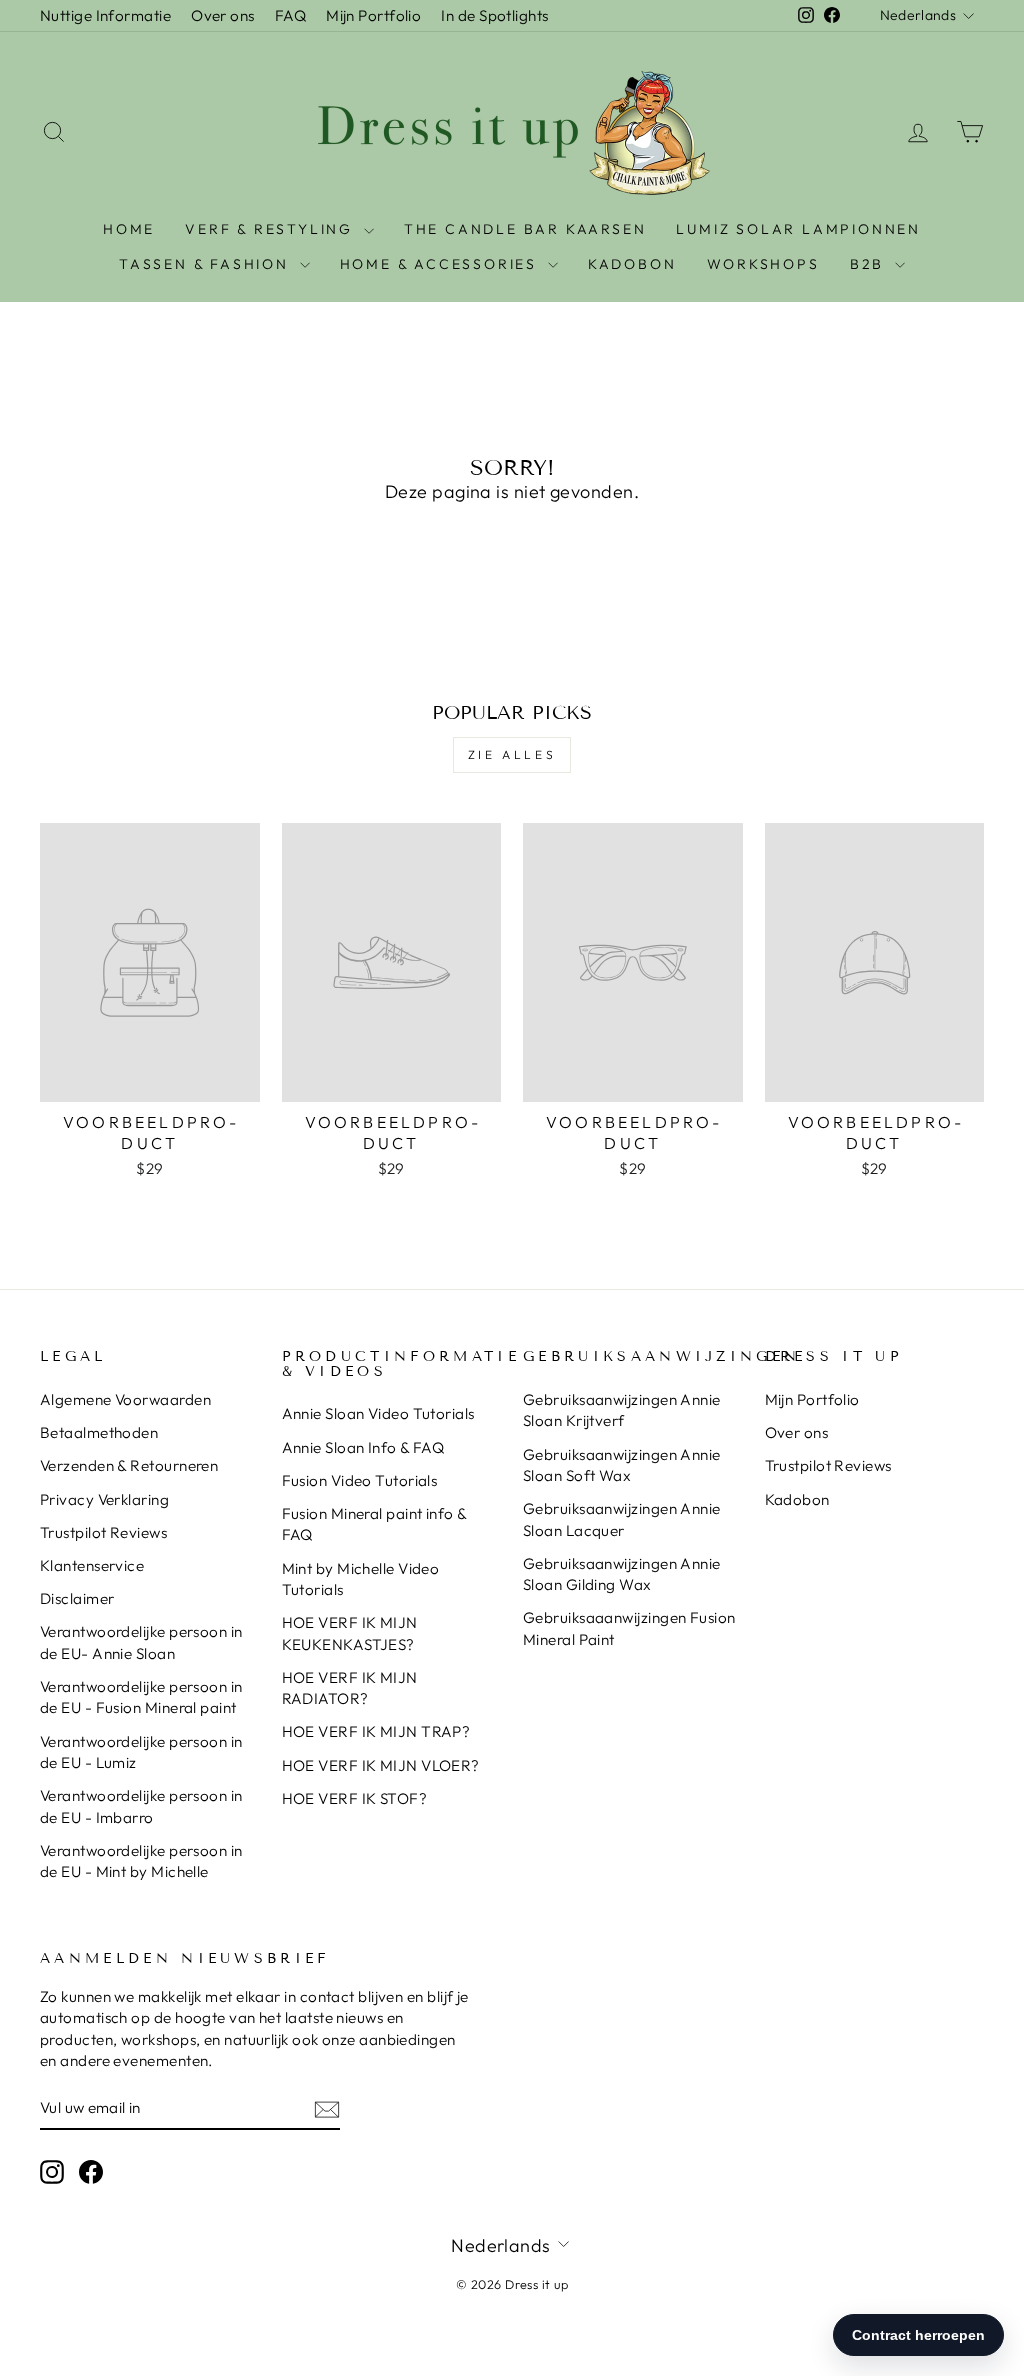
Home (129, 229)
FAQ (290, 15)
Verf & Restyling (272, 229)
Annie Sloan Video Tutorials (378, 1413)
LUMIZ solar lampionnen (798, 229)
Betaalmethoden (99, 1432)
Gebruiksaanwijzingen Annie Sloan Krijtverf (622, 1410)
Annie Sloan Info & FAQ (363, 1447)
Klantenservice (92, 1565)
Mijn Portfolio (373, 15)
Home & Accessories (441, 264)
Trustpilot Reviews (103, 1532)
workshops (763, 264)
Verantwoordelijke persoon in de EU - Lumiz (141, 1752)
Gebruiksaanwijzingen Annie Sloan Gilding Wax (622, 1574)
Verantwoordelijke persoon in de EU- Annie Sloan (141, 1642)
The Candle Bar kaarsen (525, 229)
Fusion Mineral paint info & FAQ (374, 1524)
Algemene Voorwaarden (125, 1399)
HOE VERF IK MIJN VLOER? (381, 1765)
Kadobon (797, 1499)
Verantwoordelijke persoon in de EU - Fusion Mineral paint (141, 1697)
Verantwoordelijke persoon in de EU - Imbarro (141, 1806)
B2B (870, 264)
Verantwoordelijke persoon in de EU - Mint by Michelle (141, 1861)
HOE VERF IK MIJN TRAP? (376, 1731)
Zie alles (512, 754)
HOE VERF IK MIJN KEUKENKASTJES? (350, 1633)
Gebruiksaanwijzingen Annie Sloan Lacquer (622, 1519)
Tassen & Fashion (207, 264)
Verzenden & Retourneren (129, 1465)
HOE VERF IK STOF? (355, 1798)
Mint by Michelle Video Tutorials (361, 1579)
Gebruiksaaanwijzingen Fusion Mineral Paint (629, 1628)
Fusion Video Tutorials (360, 1480)
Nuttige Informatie (105, 15)
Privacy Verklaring (104, 1499)
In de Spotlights (494, 15)
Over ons (223, 15)
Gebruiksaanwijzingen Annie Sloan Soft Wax (622, 1465)
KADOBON (632, 264)
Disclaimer (77, 1598)
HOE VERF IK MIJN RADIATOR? (350, 1688)
